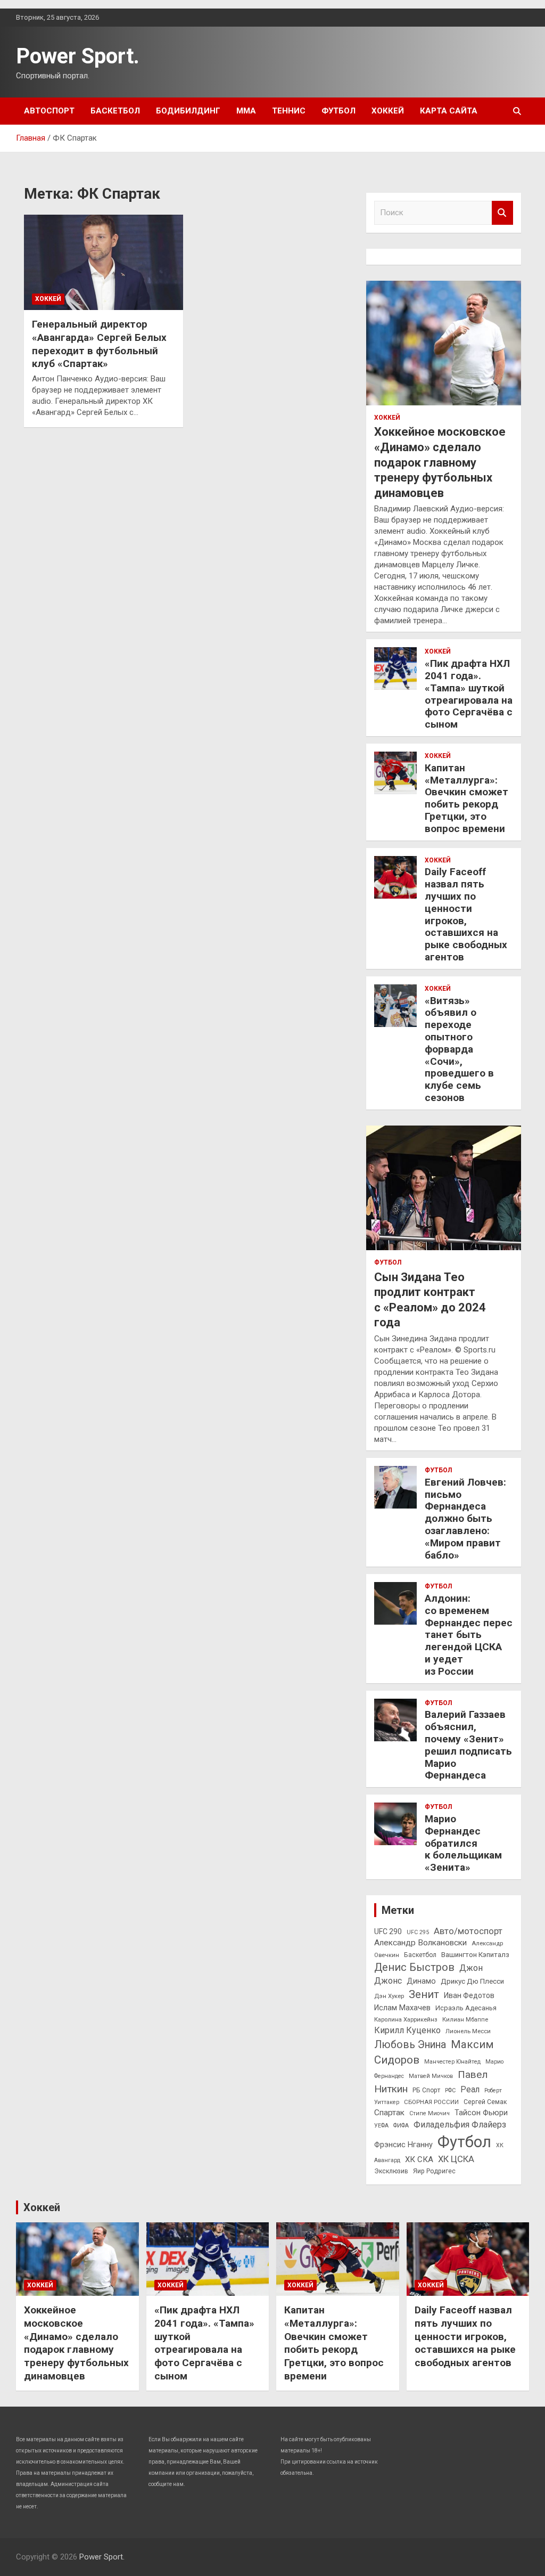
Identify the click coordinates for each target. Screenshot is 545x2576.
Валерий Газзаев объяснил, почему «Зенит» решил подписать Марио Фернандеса (468, 1745)
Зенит (424, 1994)
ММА (246, 111)
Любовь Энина (410, 2045)
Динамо (421, 1981)
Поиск (502, 213)
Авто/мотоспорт (468, 1931)
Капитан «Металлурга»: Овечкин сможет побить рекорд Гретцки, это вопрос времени (466, 798)
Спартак (389, 2113)
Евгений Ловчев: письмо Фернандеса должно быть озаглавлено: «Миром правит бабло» (465, 1519)
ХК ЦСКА (456, 2159)
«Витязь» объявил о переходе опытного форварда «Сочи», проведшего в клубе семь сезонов (459, 1049)
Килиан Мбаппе (465, 2019)
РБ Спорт (426, 2090)
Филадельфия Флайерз (460, 2125)
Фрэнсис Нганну (403, 2145)
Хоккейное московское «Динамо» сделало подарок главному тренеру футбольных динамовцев (440, 462)
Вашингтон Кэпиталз (475, 1955)
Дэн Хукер (389, 1996)
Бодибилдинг (188, 111)
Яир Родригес (434, 2171)
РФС (450, 2090)
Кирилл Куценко (407, 2030)
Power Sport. (78, 56)
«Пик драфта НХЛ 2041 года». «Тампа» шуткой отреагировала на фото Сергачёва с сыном (469, 694)
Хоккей (388, 111)
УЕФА (381, 2126)
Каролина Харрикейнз (406, 2019)
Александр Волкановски (420, 1943)
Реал (470, 2089)
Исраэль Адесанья (466, 2008)
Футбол (338, 111)
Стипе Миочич (430, 2113)
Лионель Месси (468, 2031)
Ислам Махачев (402, 2008)
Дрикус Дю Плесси (472, 1981)
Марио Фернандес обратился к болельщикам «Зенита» (463, 1843)
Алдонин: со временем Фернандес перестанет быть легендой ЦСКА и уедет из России (469, 1635)
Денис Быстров (414, 1967)
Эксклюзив (391, 2171)
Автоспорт (49, 111)
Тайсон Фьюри (481, 2113)
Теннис (289, 111)
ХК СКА (419, 2159)
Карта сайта (449, 111)
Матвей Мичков (431, 2076)
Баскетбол (115, 111)
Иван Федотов (469, 1995)
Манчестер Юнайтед (452, 2062)
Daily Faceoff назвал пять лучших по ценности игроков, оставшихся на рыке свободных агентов (466, 914)
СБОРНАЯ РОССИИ (431, 2102)
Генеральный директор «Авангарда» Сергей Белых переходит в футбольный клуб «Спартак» (99, 344)
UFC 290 (388, 1931)
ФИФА (401, 2126)
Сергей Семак (485, 2102)
